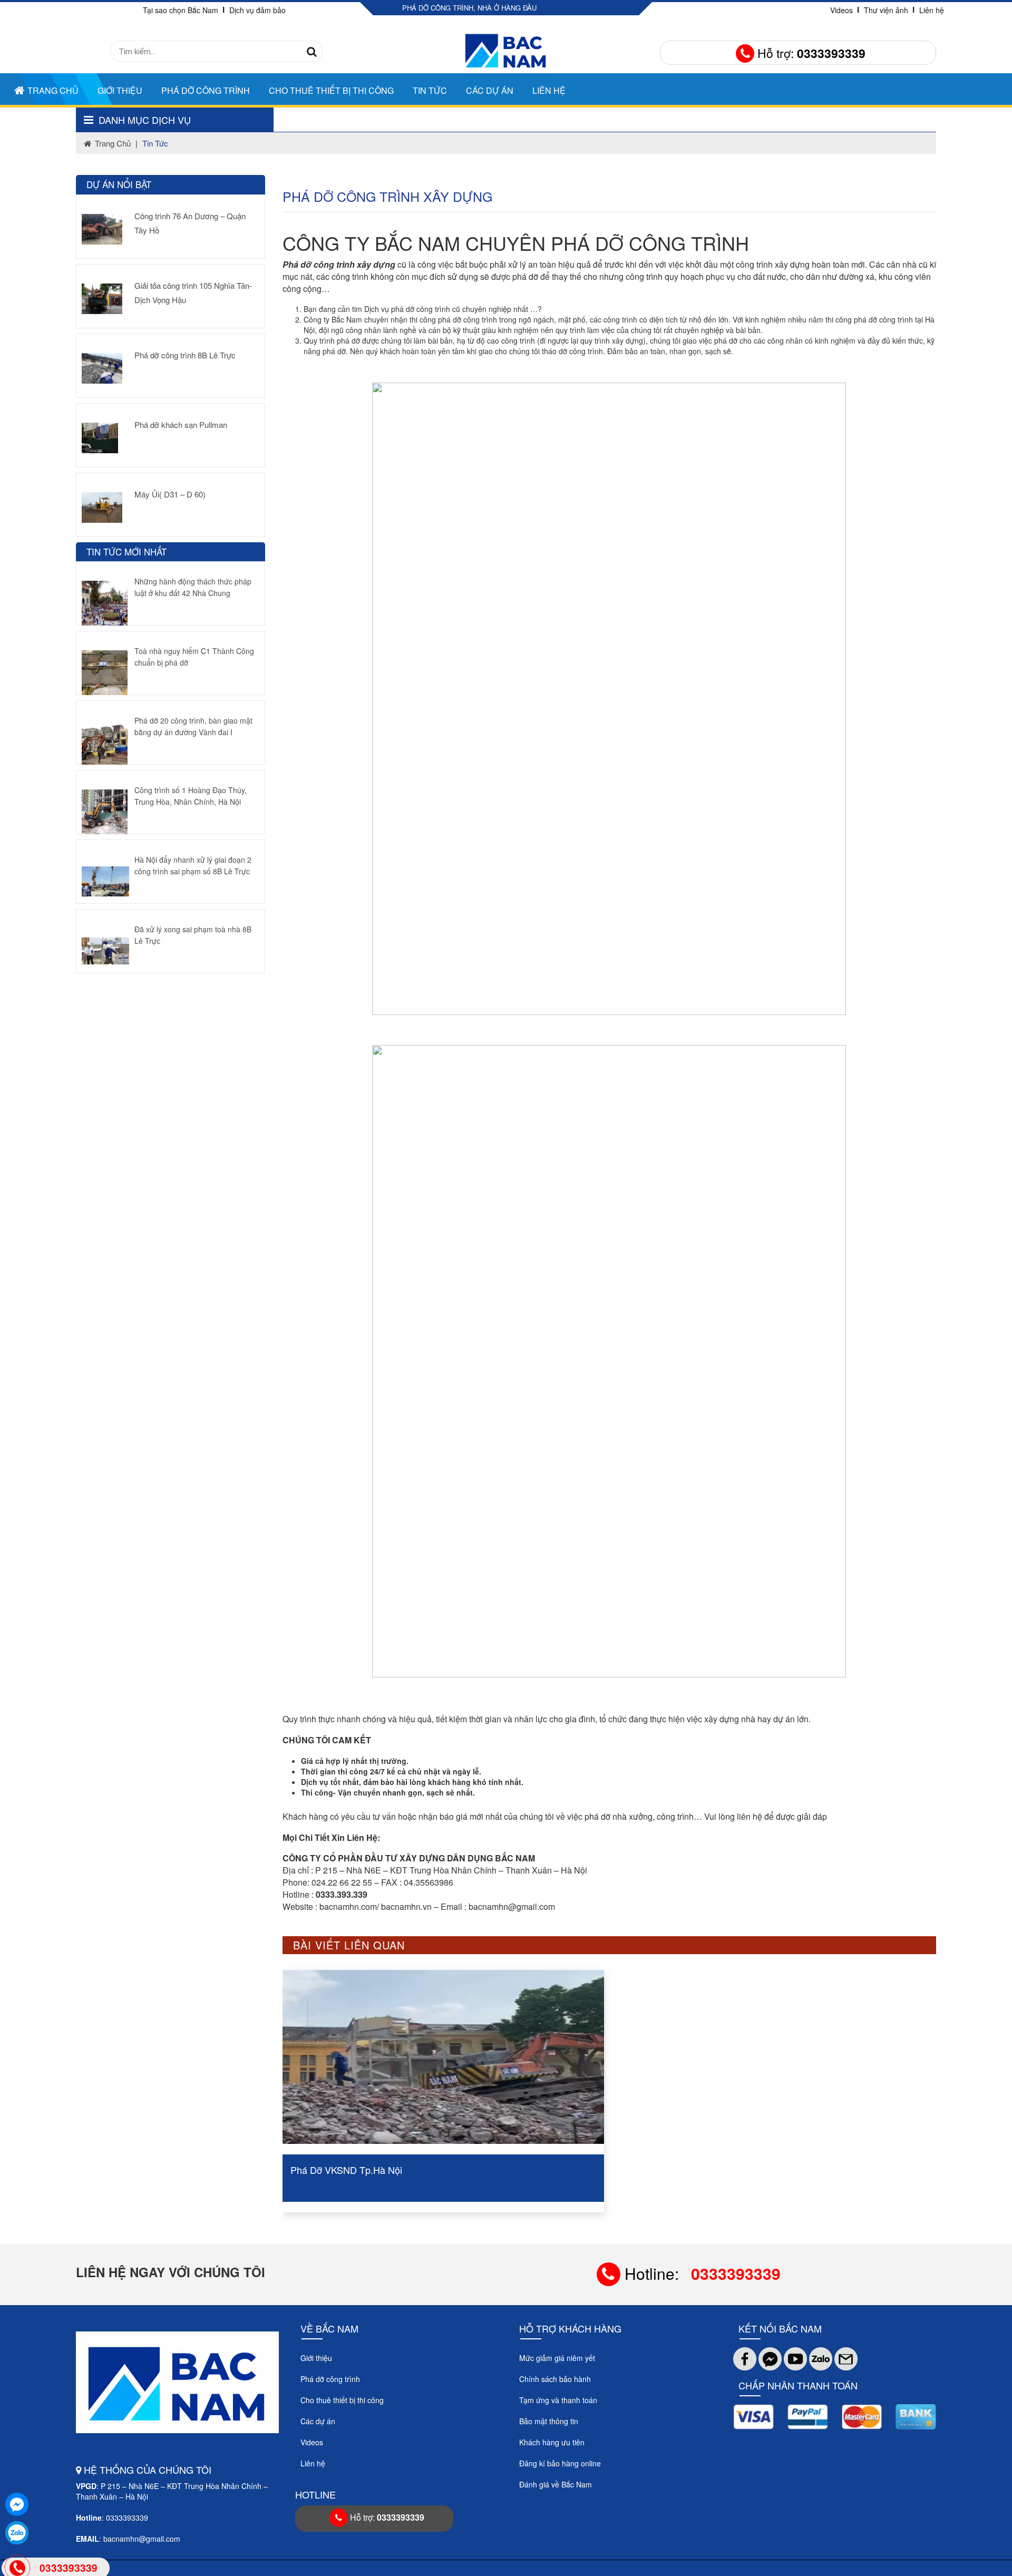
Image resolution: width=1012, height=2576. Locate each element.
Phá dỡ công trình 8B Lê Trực (185, 355)
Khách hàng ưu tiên (552, 2442)
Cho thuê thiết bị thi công (331, 90)
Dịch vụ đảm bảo (257, 10)
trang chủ (113, 143)
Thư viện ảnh (886, 10)
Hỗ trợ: (810, 53)
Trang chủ (53, 90)
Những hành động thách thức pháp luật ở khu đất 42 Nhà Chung (193, 587)
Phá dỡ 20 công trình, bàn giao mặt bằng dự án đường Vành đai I (193, 726)
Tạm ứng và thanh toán (558, 2400)
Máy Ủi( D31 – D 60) (170, 494)
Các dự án (318, 2421)
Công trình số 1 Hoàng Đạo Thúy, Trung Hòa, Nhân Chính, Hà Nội (191, 796)
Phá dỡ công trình (206, 90)
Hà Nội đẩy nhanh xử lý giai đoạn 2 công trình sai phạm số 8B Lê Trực (193, 865)
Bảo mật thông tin (549, 2421)
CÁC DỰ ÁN (490, 90)
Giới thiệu (120, 90)
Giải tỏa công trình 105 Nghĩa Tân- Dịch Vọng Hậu (193, 292)
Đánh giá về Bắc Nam (556, 2484)
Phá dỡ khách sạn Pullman (181, 425)
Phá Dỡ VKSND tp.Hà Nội (678, 2170)
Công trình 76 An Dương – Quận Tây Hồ (190, 223)
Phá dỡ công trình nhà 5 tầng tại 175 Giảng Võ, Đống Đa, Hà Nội (433, 2170)
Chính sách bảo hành (555, 2379)
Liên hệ (932, 10)
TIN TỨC (430, 90)
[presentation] (302, 2091)
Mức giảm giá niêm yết (557, 2358)
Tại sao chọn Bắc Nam (181, 10)
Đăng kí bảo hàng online (560, 2463)
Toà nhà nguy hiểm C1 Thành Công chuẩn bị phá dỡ (194, 657)
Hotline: (700, 2273)
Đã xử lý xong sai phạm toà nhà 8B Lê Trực (193, 935)
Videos (841, 10)
